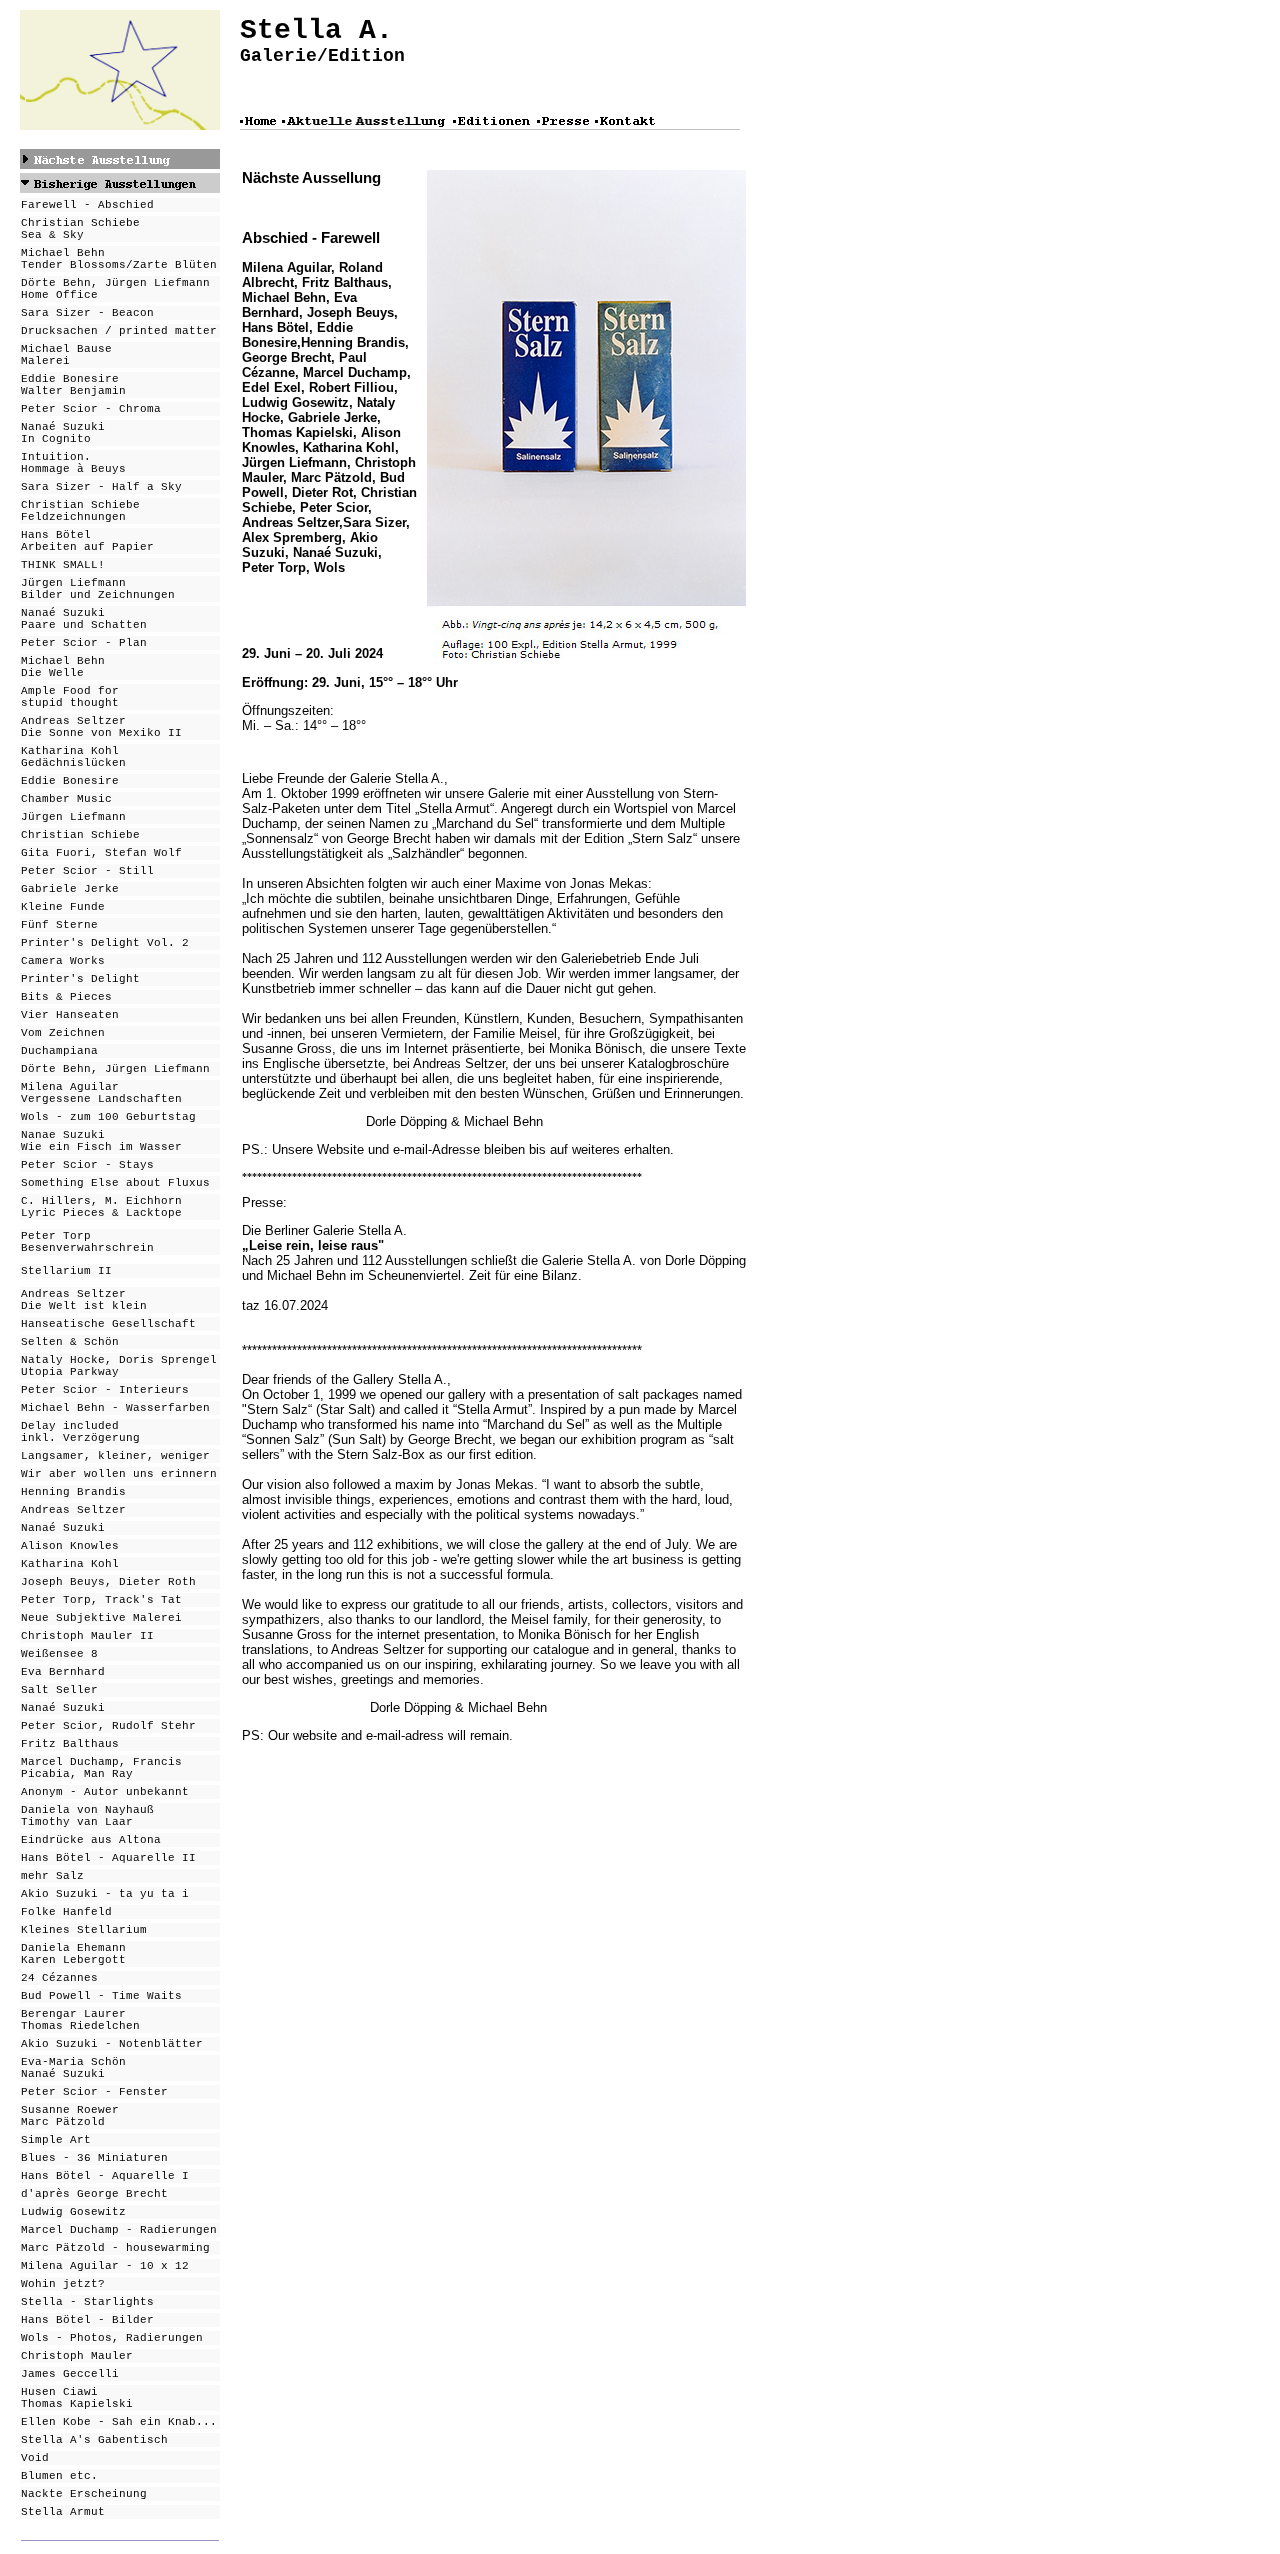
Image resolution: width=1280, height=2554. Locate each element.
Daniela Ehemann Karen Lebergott (73, 1954)
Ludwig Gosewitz (73, 2212)
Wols (35, 2338)
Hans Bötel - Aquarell (94, 2176)
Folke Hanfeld (66, 1912)
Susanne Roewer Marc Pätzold (70, 2116)
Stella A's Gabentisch (94, 2440)
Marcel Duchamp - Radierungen (119, 2230)
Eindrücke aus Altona (91, 1840)
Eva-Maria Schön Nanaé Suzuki (73, 2068)
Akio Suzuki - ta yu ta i (105, 1894)
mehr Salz (52, 1876)
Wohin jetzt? (63, 2284)
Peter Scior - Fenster (94, 2092)
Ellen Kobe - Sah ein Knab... (119, 2422)
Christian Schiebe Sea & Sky (80, 229)
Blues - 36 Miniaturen (94, 2158)
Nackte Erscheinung (84, 2494)
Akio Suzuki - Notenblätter (112, 2044)
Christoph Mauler (77, 2356)
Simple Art (56, 2140)
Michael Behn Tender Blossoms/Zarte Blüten (119, 259)
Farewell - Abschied (87, 205)
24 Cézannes (59, 1978)
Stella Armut (63, 2512)
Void (35, 2458)
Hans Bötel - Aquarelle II (108, 1858)
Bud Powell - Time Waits (101, 1996)
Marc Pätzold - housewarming (115, 2248)
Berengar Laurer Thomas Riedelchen (80, 2020)
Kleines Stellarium (84, 1930)
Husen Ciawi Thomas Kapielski (77, 2398)
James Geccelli (70, 2374)
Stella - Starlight (84, 2302)
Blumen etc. (59, 2476)
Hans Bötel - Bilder (87, 2320)
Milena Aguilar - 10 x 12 (105, 2266)
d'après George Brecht (94, 2194)
